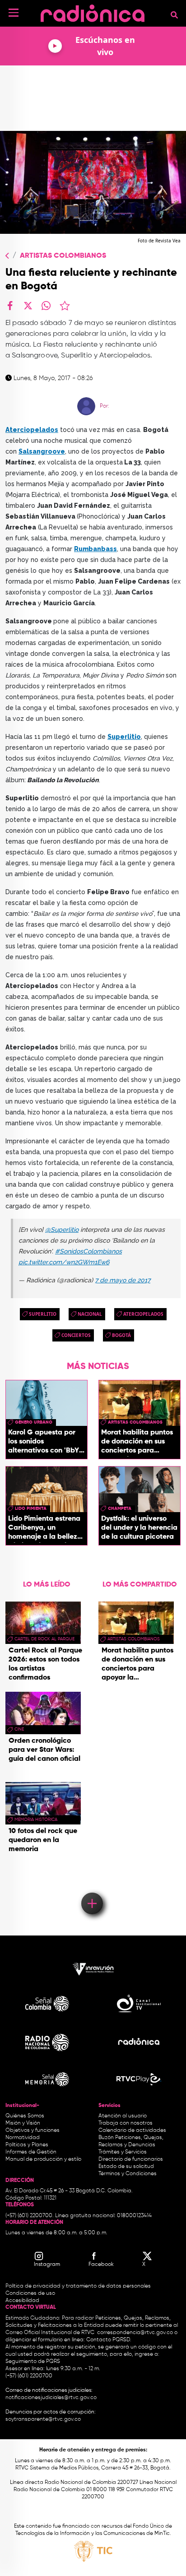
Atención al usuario (123, 2116)
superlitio (43, 1314)
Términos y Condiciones (128, 2174)
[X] (28, 306)
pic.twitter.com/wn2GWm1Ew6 (64, 1262)
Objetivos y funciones (33, 2130)
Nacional (90, 1314)
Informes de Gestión (31, 2152)
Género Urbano (34, 1422)
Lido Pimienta (31, 1508)
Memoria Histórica (36, 1819)
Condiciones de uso (30, 2293)
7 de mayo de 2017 (123, 1280)
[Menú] (14, 13)
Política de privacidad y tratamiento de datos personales (78, 2286)
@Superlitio (62, 1230)
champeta (120, 1508)
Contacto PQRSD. (109, 2340)
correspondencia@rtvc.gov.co (135, 2333)
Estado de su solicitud (126, 2167)
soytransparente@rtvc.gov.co (43, 2419)
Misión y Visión (23, 2123)
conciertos (76, 1335)
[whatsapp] (46, 306)
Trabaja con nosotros (126, 2123)
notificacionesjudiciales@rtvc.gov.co (51, 2398)
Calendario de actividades (132, 2130)
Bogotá (121, 1335)
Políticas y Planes (27, 2145)
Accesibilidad (23, 2301)
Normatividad (23, 2138)
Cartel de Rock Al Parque (44, 1639)
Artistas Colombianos (63, 256)
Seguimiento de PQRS (33, 2362)
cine (19, 1729)
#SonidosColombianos (88, 1251)
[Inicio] (93, 11)
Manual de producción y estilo (43, 2159)
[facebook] (10, 306)
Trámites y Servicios (123, 2152)
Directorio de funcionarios (131, 2159)
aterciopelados (143, 1314)
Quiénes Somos (25, 2116)
